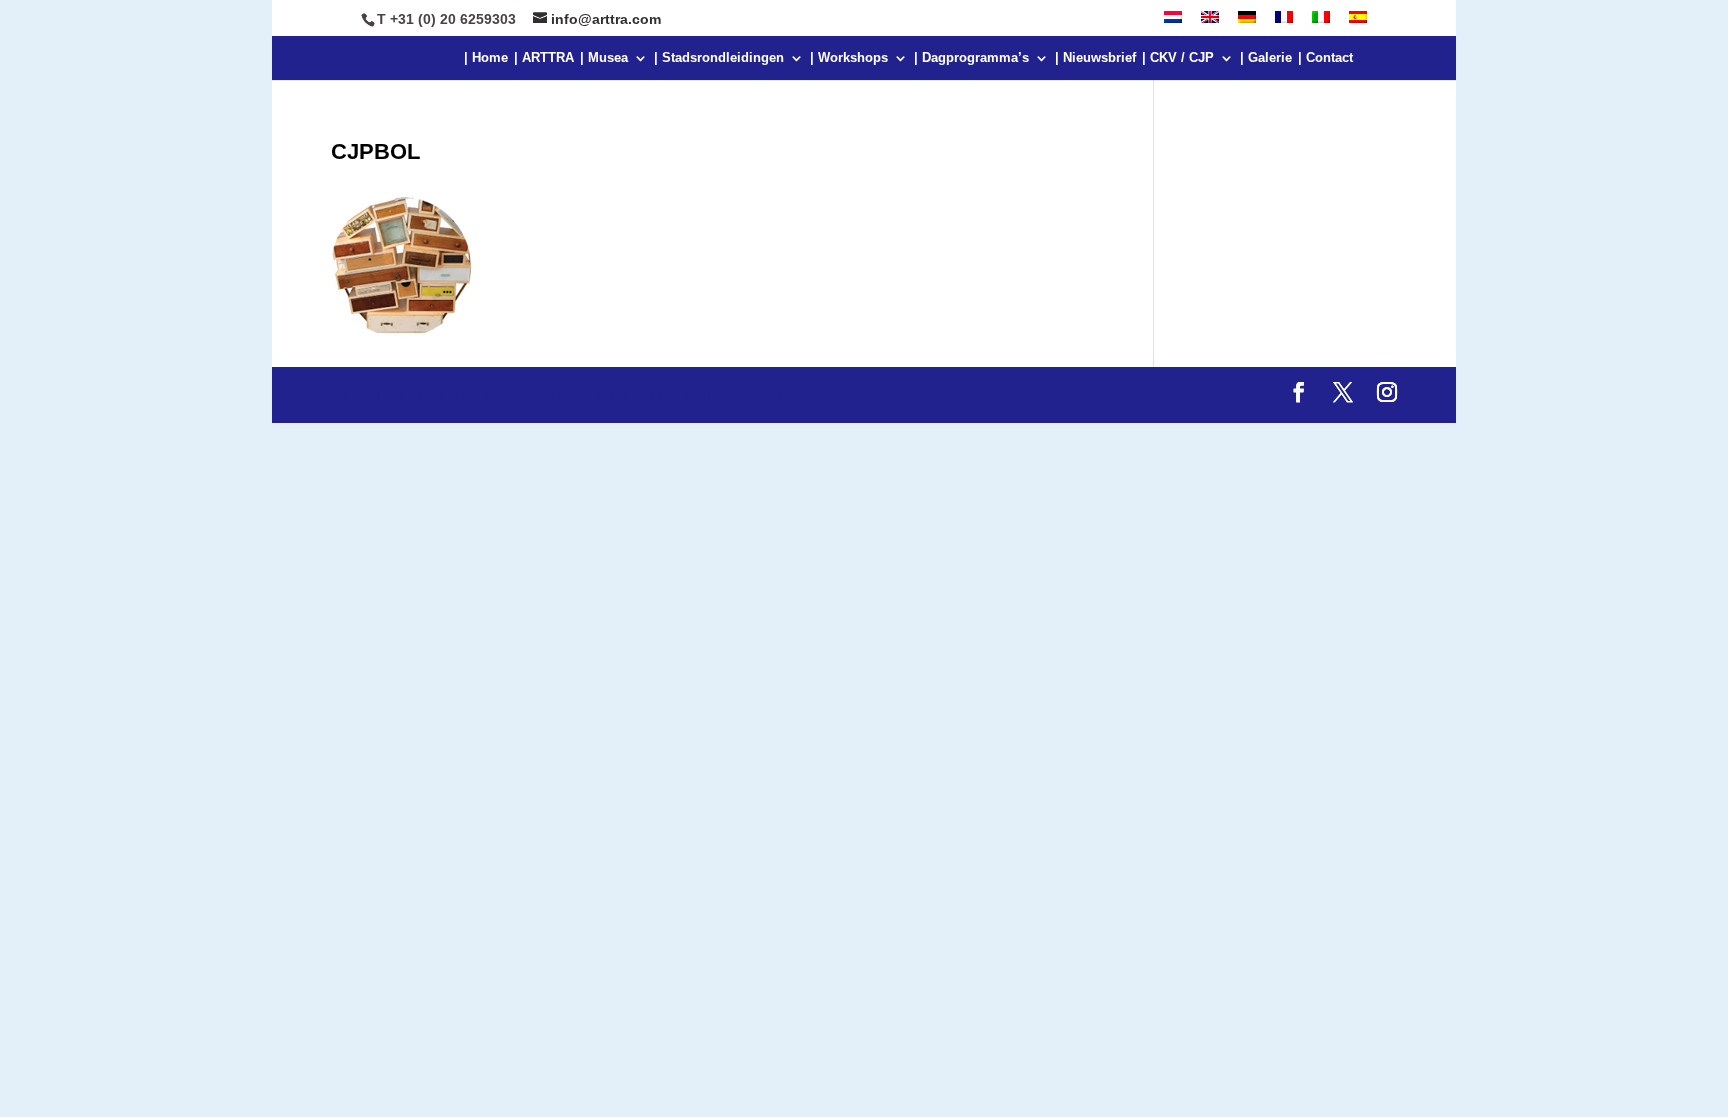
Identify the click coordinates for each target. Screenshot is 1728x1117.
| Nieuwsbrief (1095, 58)
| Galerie (1266, 58)
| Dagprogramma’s (971, 58)
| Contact (1325, 58)
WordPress (758, 394)
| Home (486, 58)
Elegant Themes (510, 394)
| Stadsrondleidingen (719, 58)
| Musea (604, 58)
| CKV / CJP (1178, 58)
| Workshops (849, 58)
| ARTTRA (544, 58)
